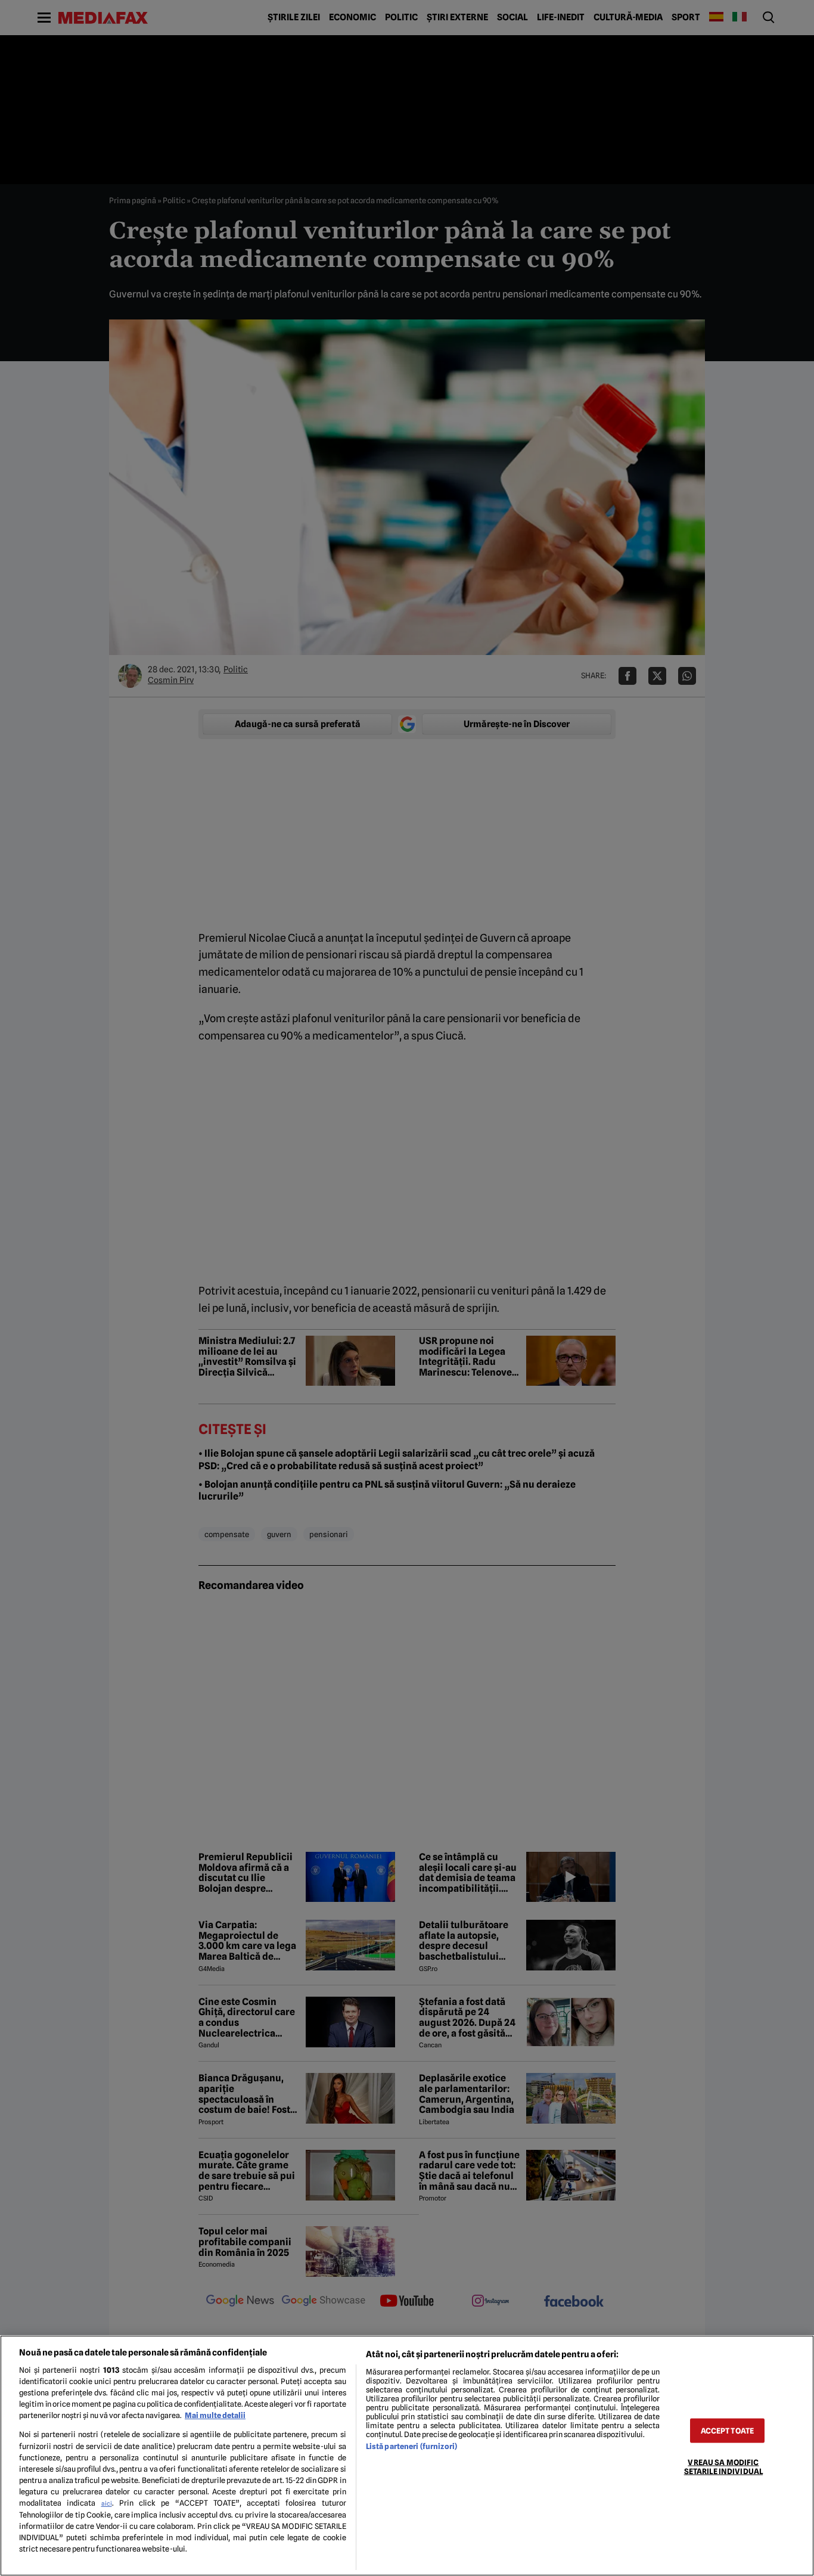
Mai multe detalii (215, 2415)
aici (107, 2503)
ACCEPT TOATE (728, 2431)
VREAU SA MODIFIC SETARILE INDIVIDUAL (723, 2467)
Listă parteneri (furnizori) (411, 2446)
